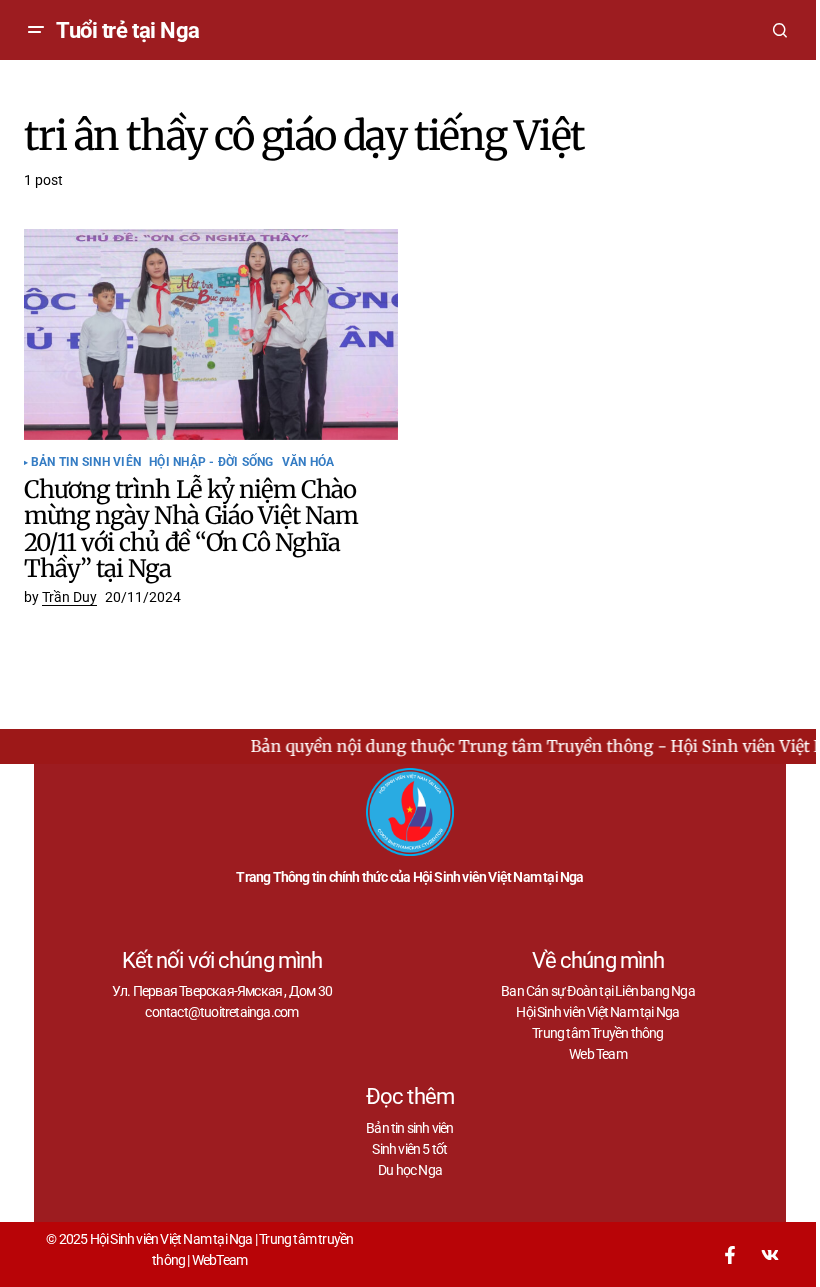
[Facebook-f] (730, 1255)
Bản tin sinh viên (86, 462)
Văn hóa (308, 462)
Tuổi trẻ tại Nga (128, 30)
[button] (36, 30)
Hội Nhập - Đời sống (211, 462)
